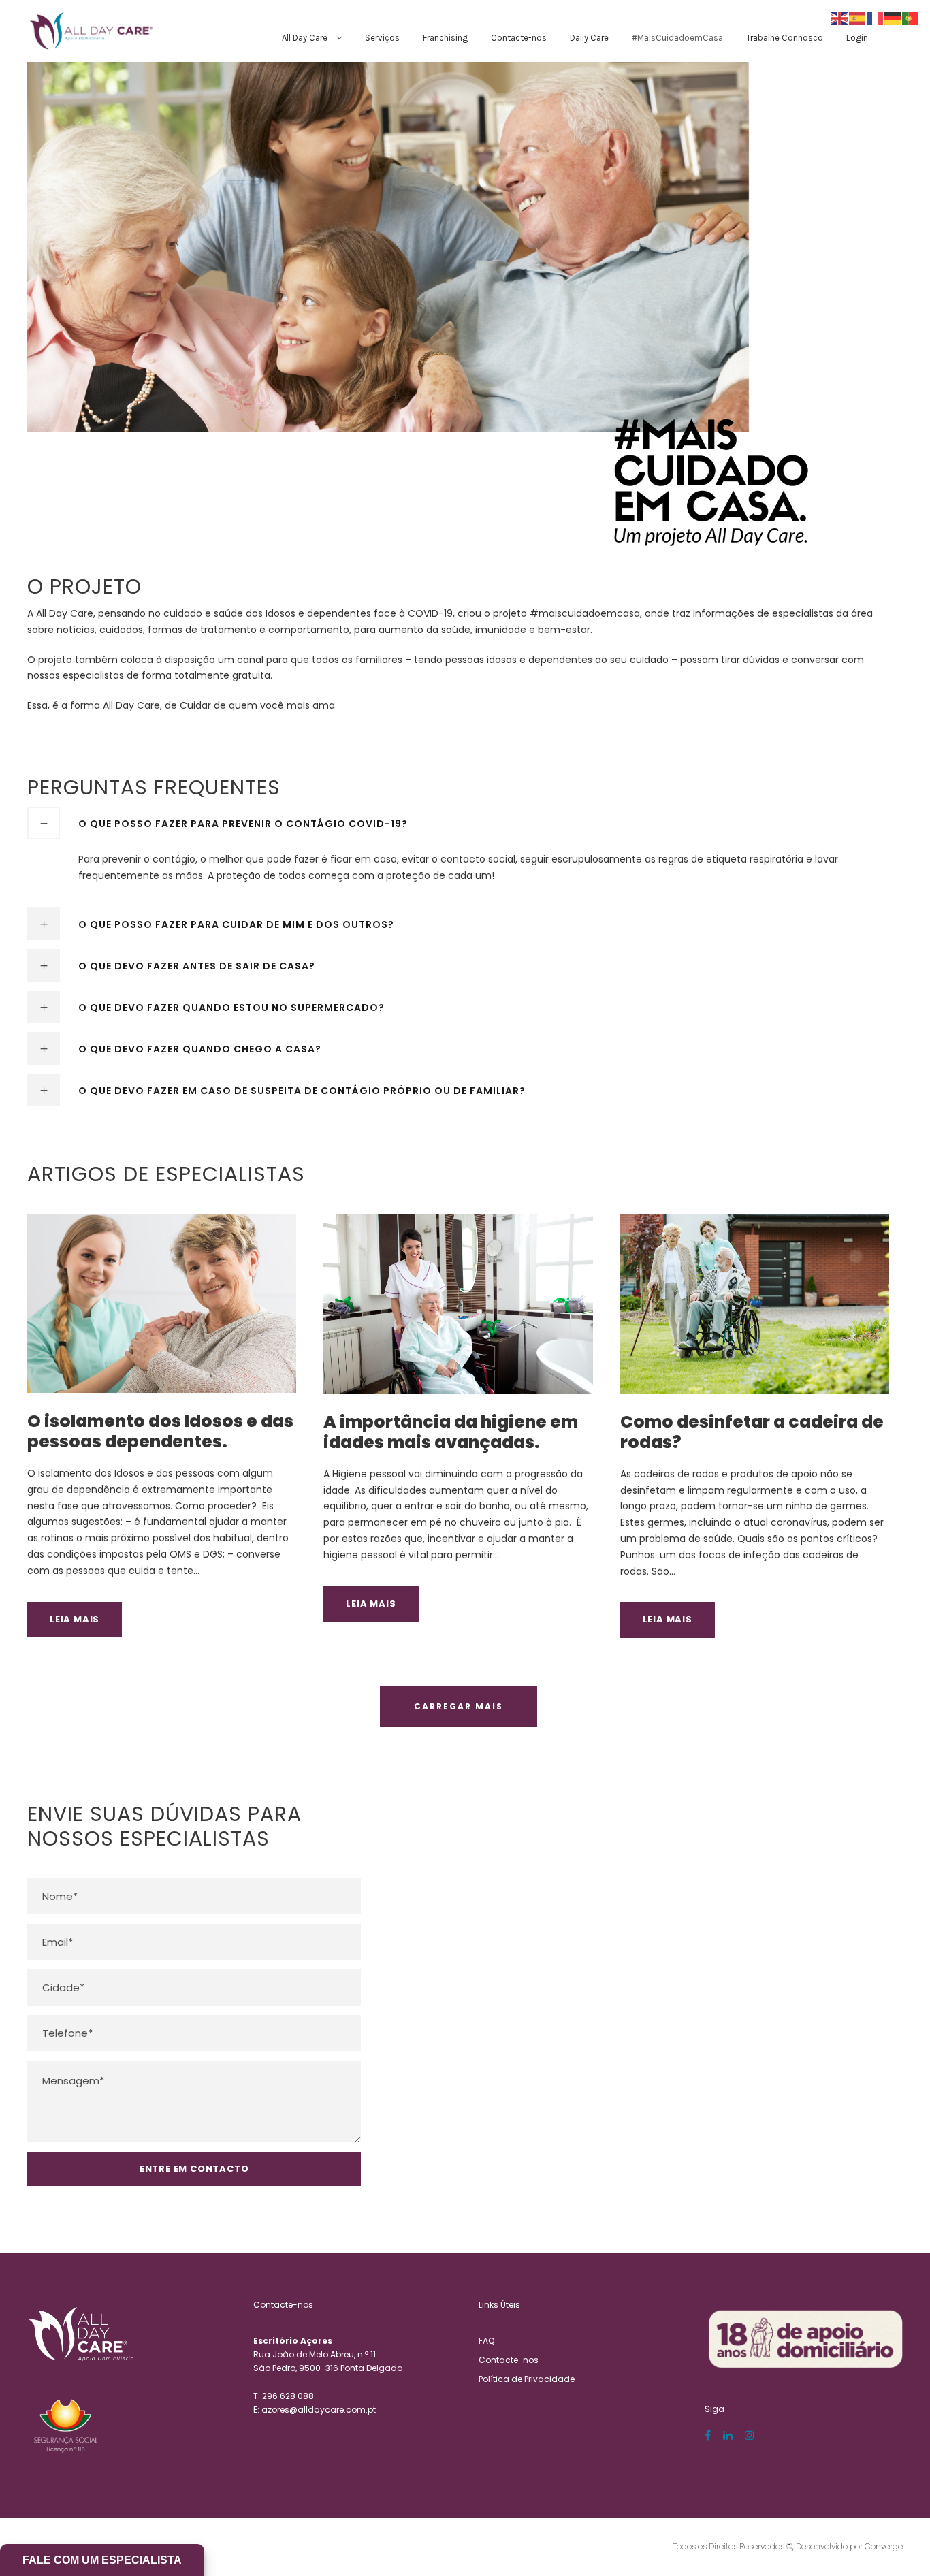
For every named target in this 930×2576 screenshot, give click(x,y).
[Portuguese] (911, 18)
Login (857, 38)
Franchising (445, 38)
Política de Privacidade (527, 2379)
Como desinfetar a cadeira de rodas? (752, 1432)
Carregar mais (459, 1706)
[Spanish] (858, 18)
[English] (840, 18)
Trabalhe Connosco (785, 38)
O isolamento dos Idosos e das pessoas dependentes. (160, 1431)
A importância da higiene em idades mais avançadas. (451, 1432)
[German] (893, 18)
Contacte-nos (519, 38)
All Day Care (305, 38)
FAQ (486, 2341)
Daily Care (589, 38)
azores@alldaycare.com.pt (319, 2410)
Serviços (382, 38)
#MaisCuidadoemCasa (677, 38)
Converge (884, 2546)
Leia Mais (75, 1619)
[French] (876, 18)
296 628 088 (288, 2396)
